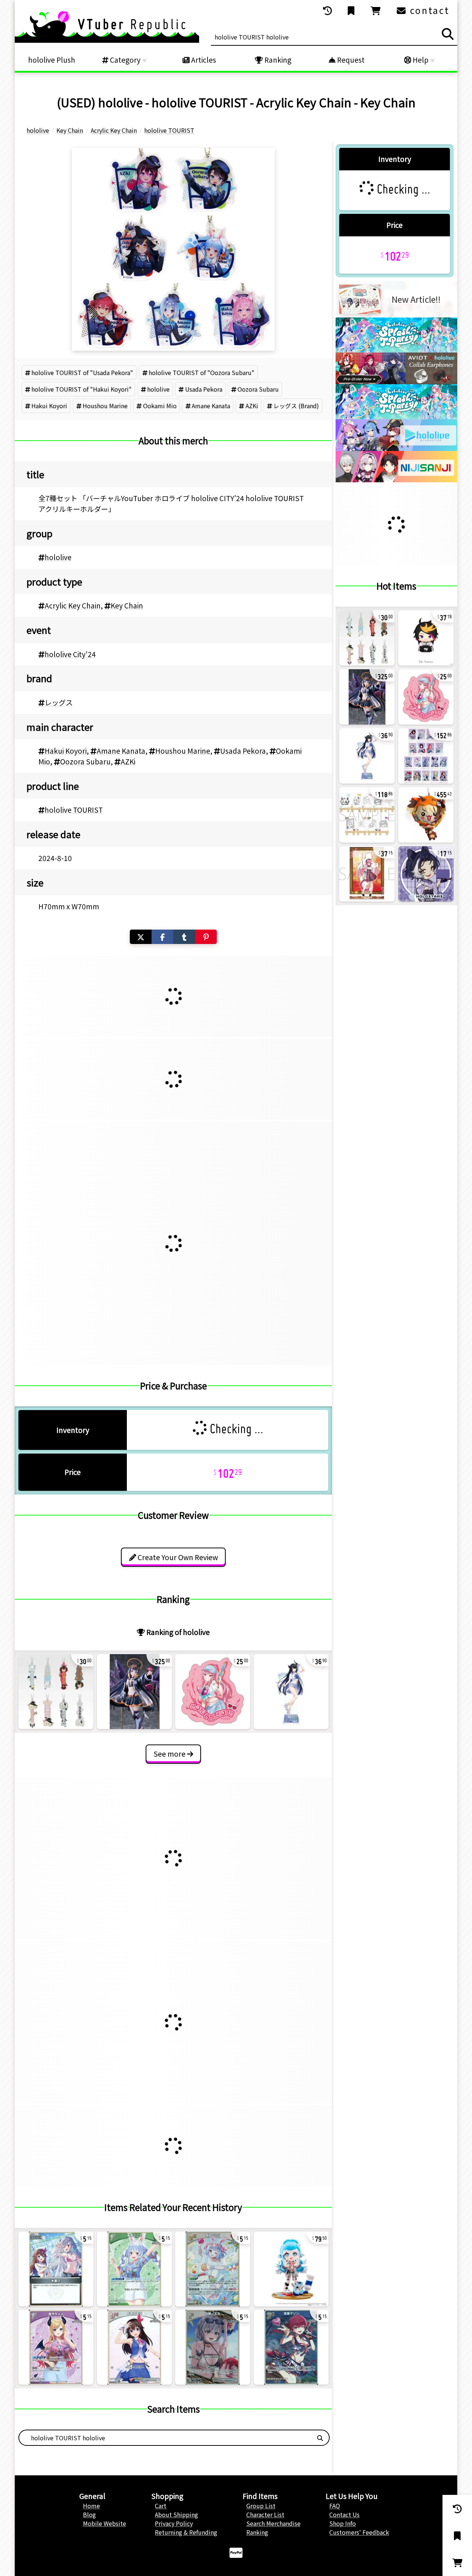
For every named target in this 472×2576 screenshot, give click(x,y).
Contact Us (344, 2514)
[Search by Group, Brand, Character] (320, 2438)
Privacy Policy (174, 2523)
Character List (265, 2514)
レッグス (59, 702)
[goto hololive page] (396, 448)
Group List (261, 2506)
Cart (161, 2506)
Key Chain (127, 605)
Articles (203, 60)
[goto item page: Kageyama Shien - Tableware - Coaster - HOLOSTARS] (426, 874)
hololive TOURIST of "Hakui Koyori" (81, 389)
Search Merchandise (273, 2523)
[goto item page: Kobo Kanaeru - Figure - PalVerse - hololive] (291, 2269)
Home (91, 2506)
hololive (158, 389)
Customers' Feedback (359, 2532)
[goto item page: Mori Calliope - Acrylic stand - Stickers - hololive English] (213, 1692)
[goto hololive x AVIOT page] (396, 382)
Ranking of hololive (177, 1632)
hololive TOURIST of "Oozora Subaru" (202, 372)
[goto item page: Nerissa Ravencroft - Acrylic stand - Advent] (291, 1692)
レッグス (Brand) (296, 406)
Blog (89, 2514)
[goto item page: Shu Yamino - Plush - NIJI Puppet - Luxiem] (426, 638)
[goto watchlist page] (352, 11)
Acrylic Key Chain (73, 605)
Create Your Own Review (177, 1557)
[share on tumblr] (184, 937)
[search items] (448, 34)
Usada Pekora (204, 389)
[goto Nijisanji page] (396, 480)
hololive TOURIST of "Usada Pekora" (82, 372)
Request (350, 60)
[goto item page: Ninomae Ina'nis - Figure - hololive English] (134, 1692)
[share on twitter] (141, 937)
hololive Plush (52, 60)
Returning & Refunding (186, 2532)
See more (170, 1754)
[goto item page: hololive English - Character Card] (426, 756)
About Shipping (176, 2514)
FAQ (335, 2506)
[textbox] (165, 2438)
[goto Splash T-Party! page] (396, 350)
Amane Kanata (211, 406)
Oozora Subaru (258, 389)
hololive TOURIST (74, 810)
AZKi (252, 406)
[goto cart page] (376, 11)
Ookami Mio (160, 406)
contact (428, 10)
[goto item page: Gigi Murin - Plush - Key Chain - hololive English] (426, 815)
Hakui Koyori (49, 406)
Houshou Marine (105, 406)
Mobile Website (105, 2523)
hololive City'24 (70, 654)
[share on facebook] (162, 937)
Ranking (277, 60)
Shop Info (343, 2523)
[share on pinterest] (206, 937)
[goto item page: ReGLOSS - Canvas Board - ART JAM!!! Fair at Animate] (367, 815)
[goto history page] (328, 11)
